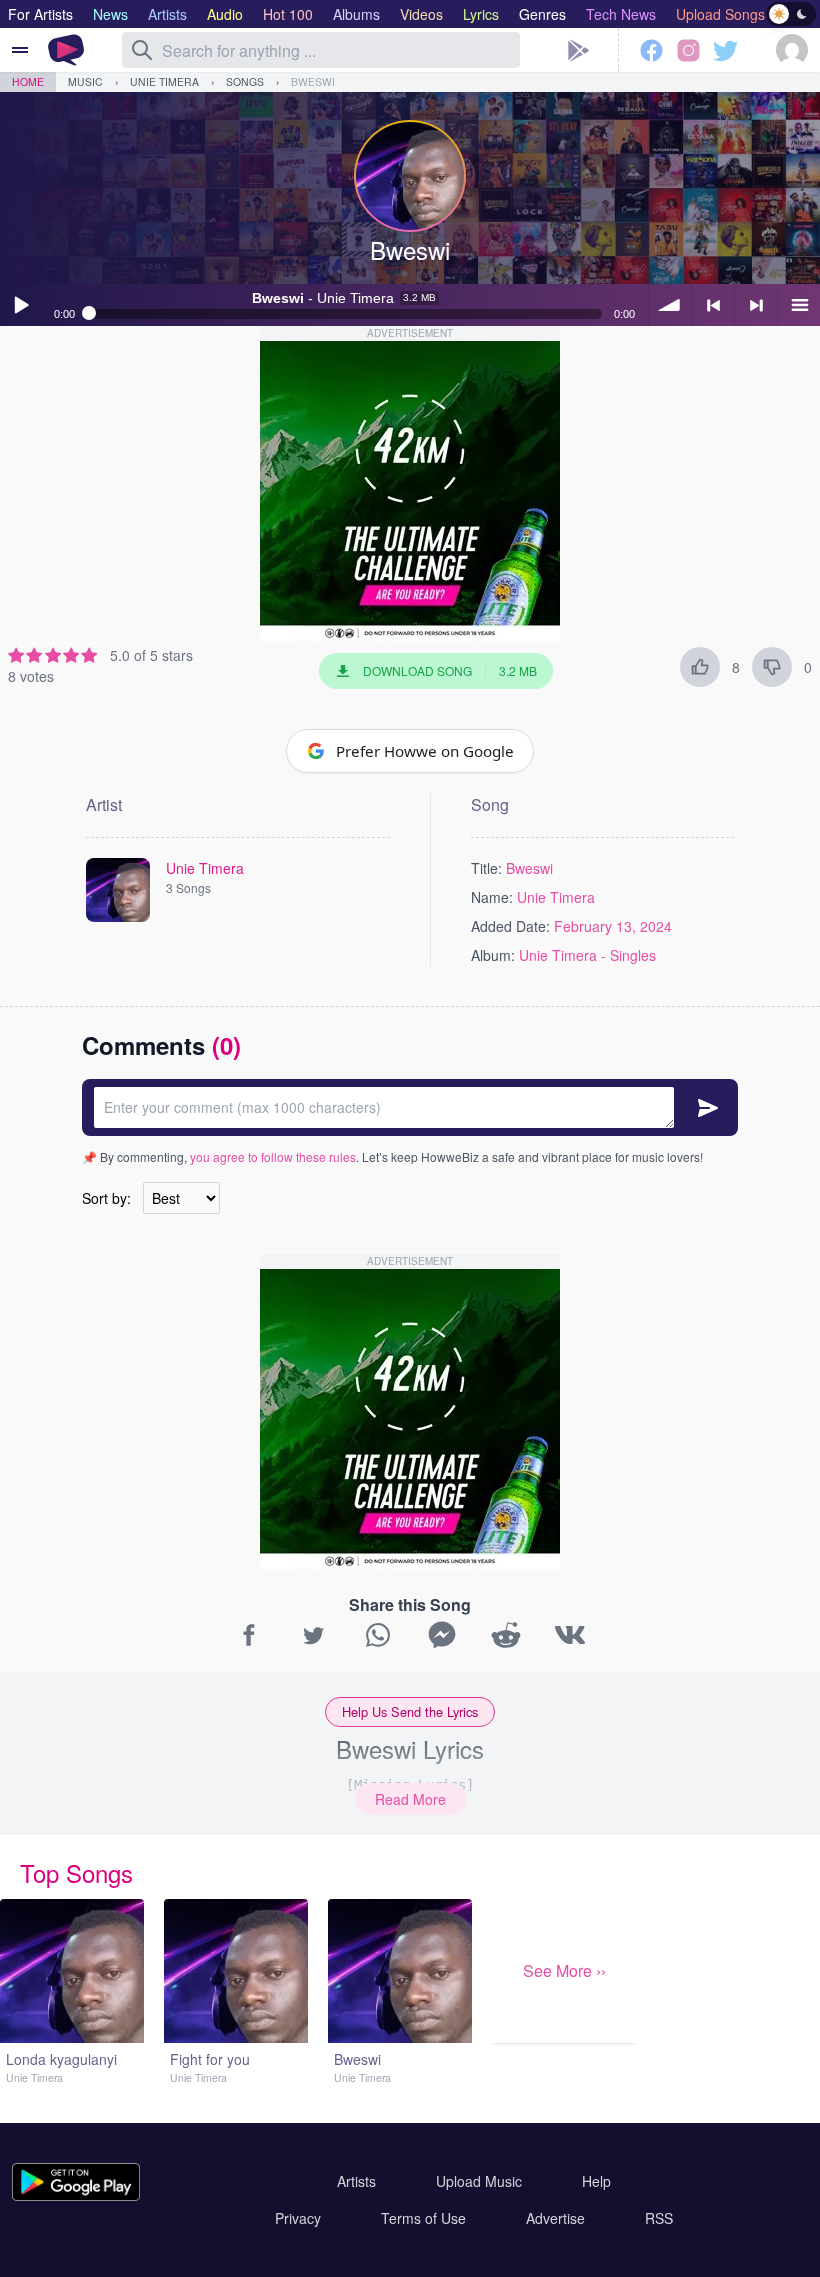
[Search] (142, 50)
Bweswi (313, 81)
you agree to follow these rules (273, 1156)
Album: (493, 955)
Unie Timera (164, 81)
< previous (713, 305)
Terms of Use (423, 2218)
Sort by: (106, 1198)
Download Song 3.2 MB (450, 670)
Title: (486, 868)
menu (799, 305)
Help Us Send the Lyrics (410, 1711)
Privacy (298, 2218)
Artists (356, 2181)
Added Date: (510, 926)
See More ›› (564, 1970)
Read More (410, 1799)
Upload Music (479, 2181)
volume (670, 305)
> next (756, 305)
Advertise (555, 2218)
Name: (492, 897)
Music (85, 81)
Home (28, 81)
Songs (245, 81)
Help (596, 2181)
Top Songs (76, 1872)
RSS (659, 2218)
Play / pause (21, 305)
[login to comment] (410, 1107)
